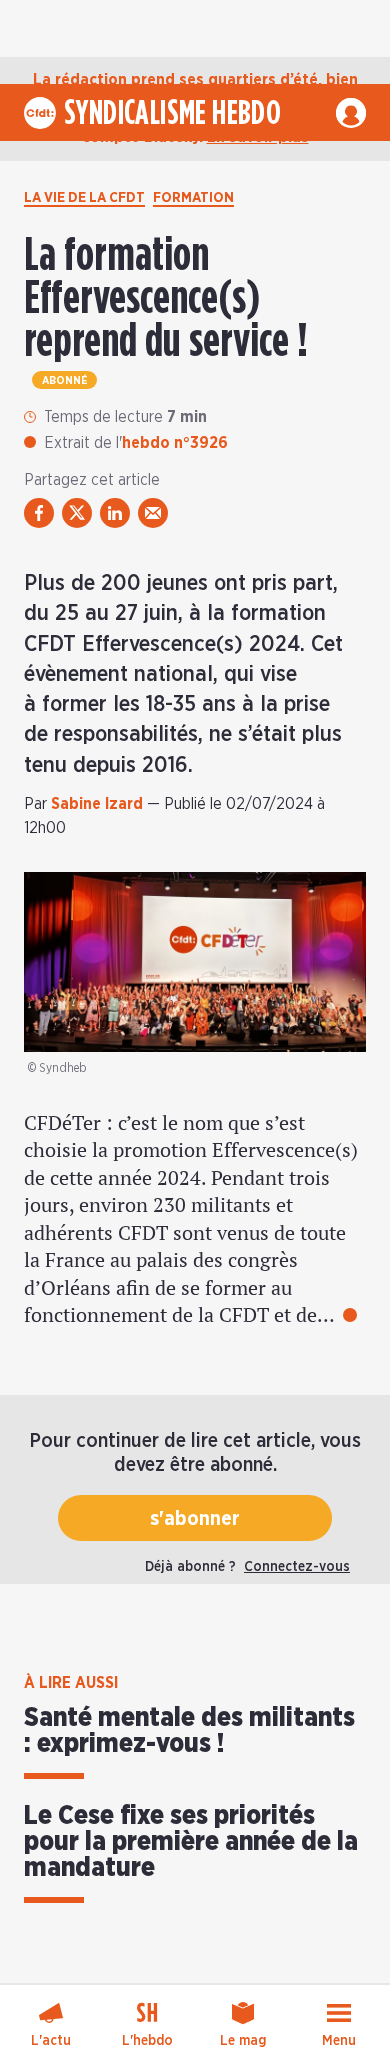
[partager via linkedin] (115, 513)
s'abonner (195, 1519)
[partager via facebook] (39, 513)
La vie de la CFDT (84, 198)
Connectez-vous (297, 1567)
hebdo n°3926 (175, 443)
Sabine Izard (97, 804)
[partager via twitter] (77, 513)
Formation (193, 198)
